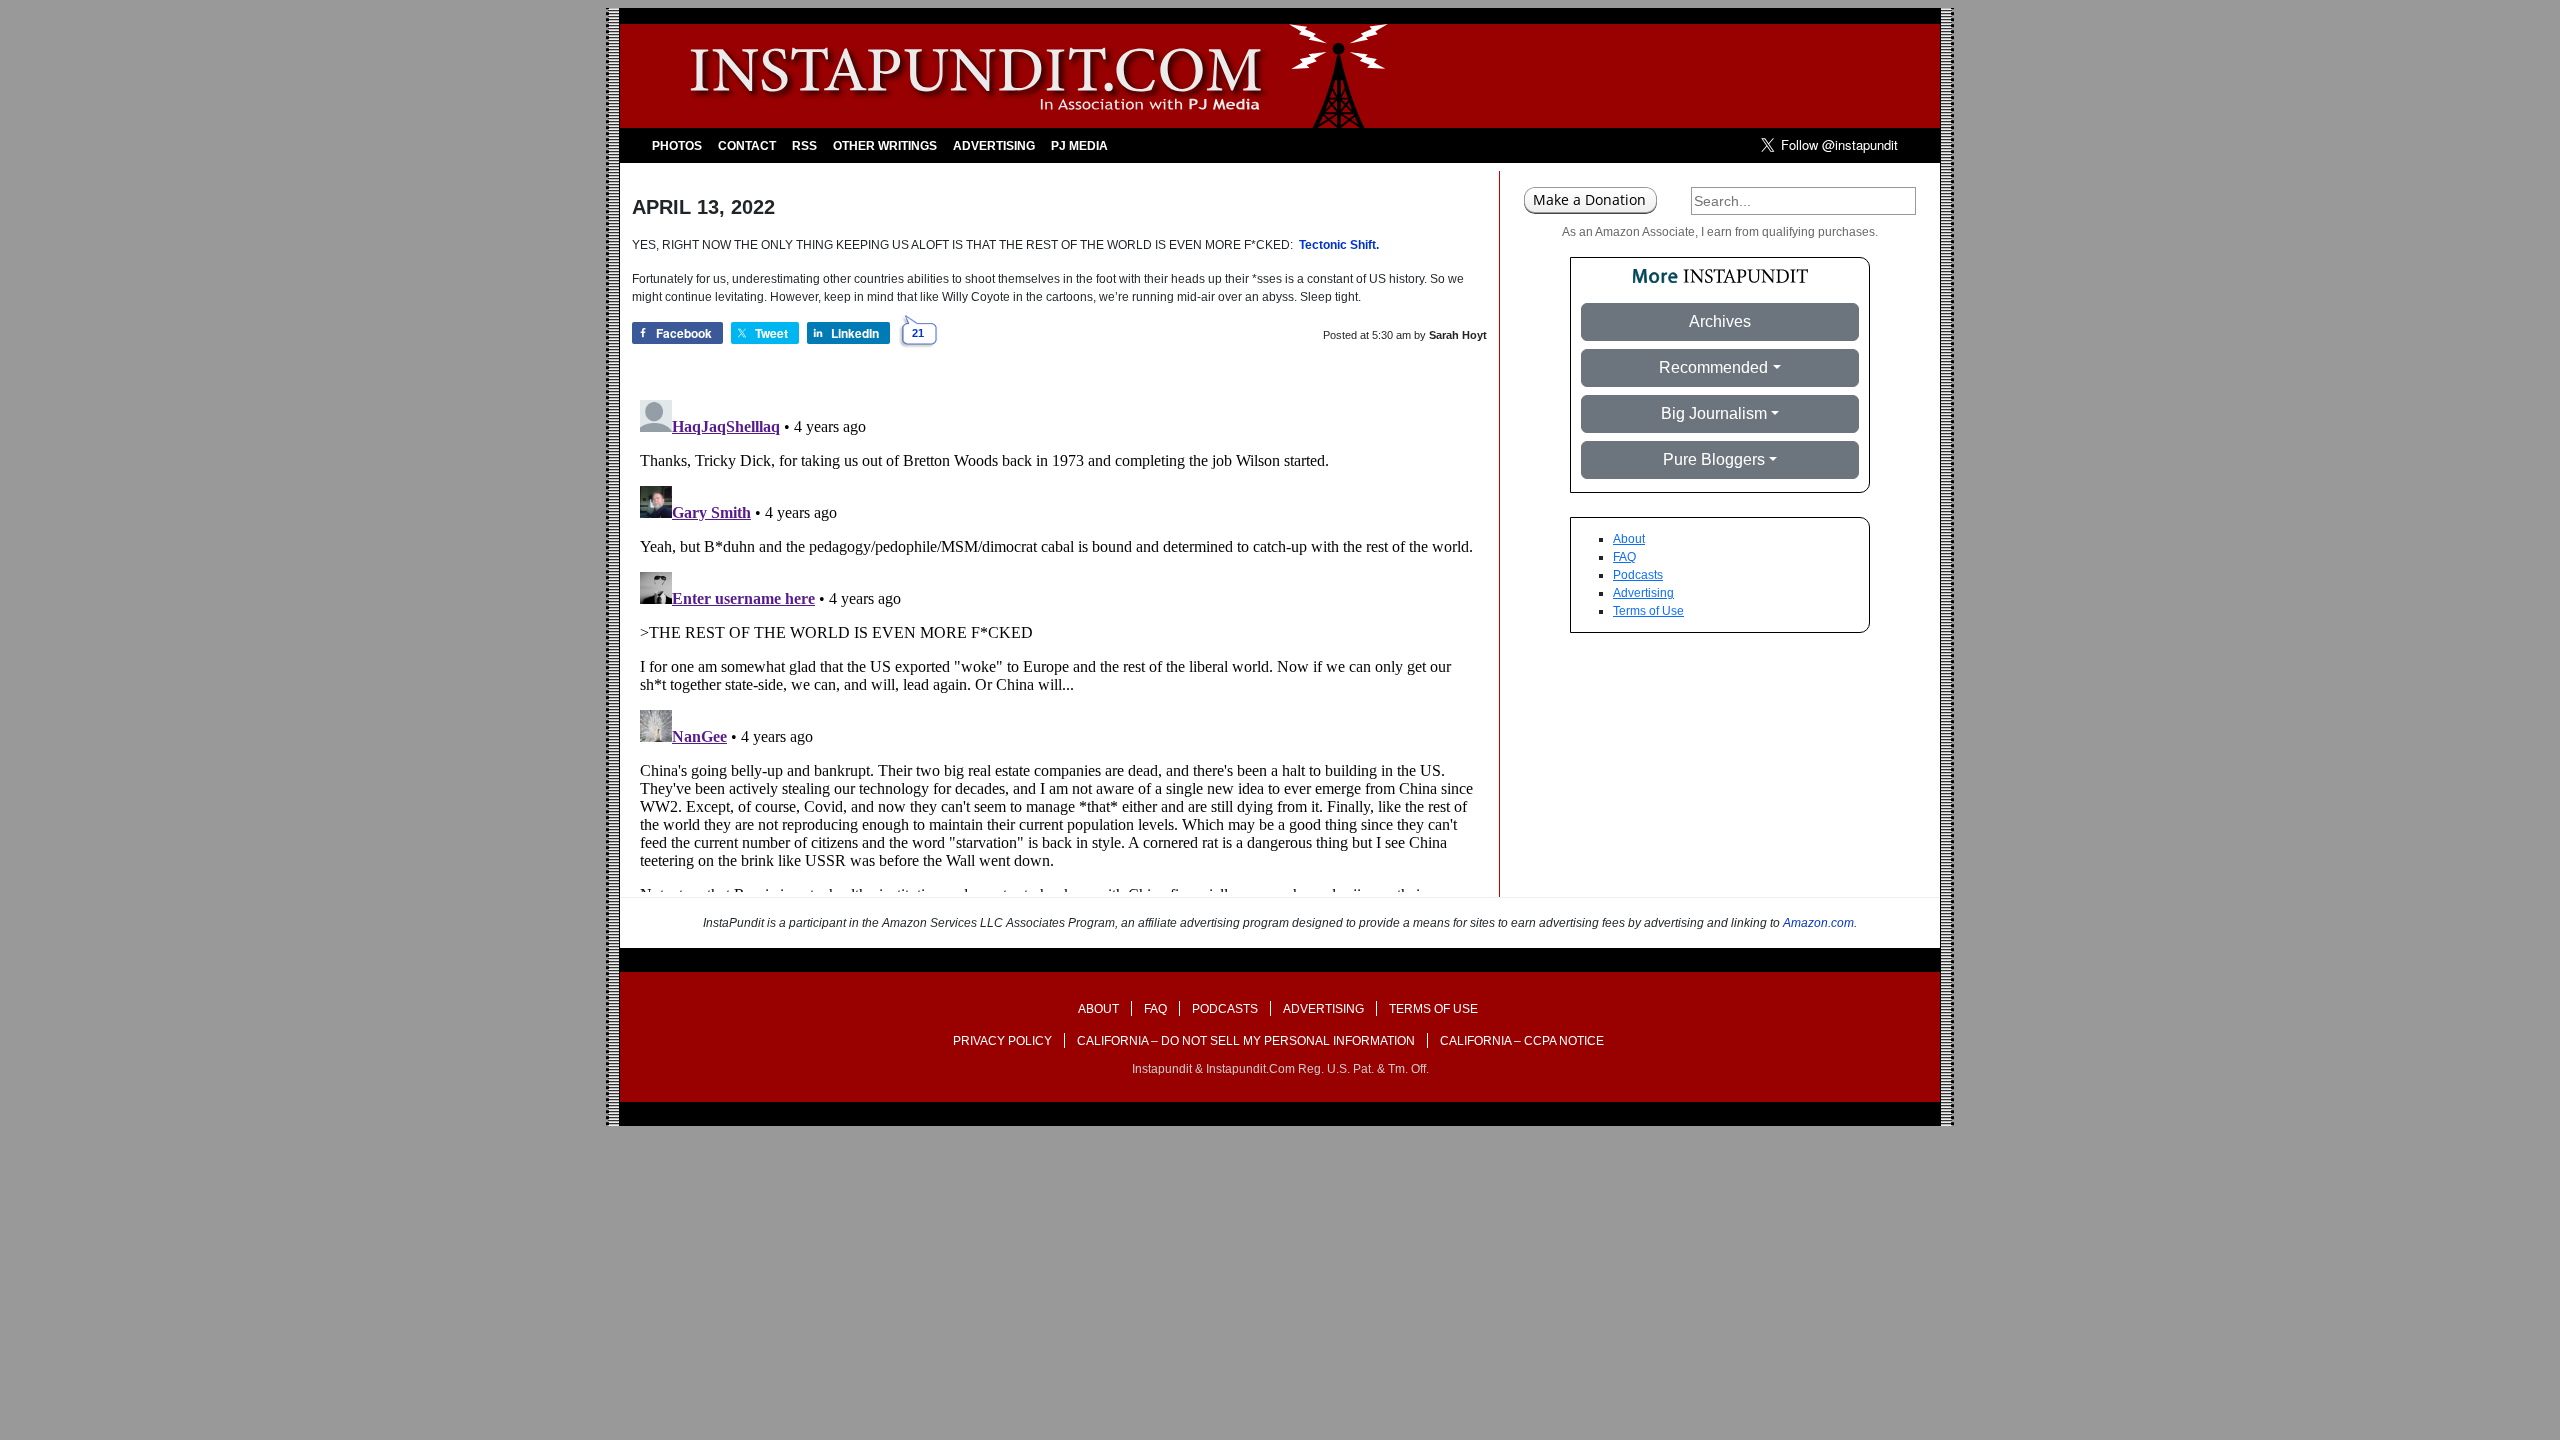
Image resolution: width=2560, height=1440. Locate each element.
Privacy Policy (1002, 1041)
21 (918, 333)
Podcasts (1638, 575)
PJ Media (1079, 146)
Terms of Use (1648, 611)
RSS (804, 146)
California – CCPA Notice (1522, 1041)
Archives (1720, 321)
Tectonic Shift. (1339, 245)
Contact (747, 146)
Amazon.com (1818, 923)
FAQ (1624, 557)
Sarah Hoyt (1458, 335)
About (1629, 539)
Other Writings (885, 146)
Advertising (994, 146)
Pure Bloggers (1714, 459)
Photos (677, 146)
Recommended (1713, 367)
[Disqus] (1059, 642)
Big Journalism (1714, 413)
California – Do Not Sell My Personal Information (1246, 1041)
